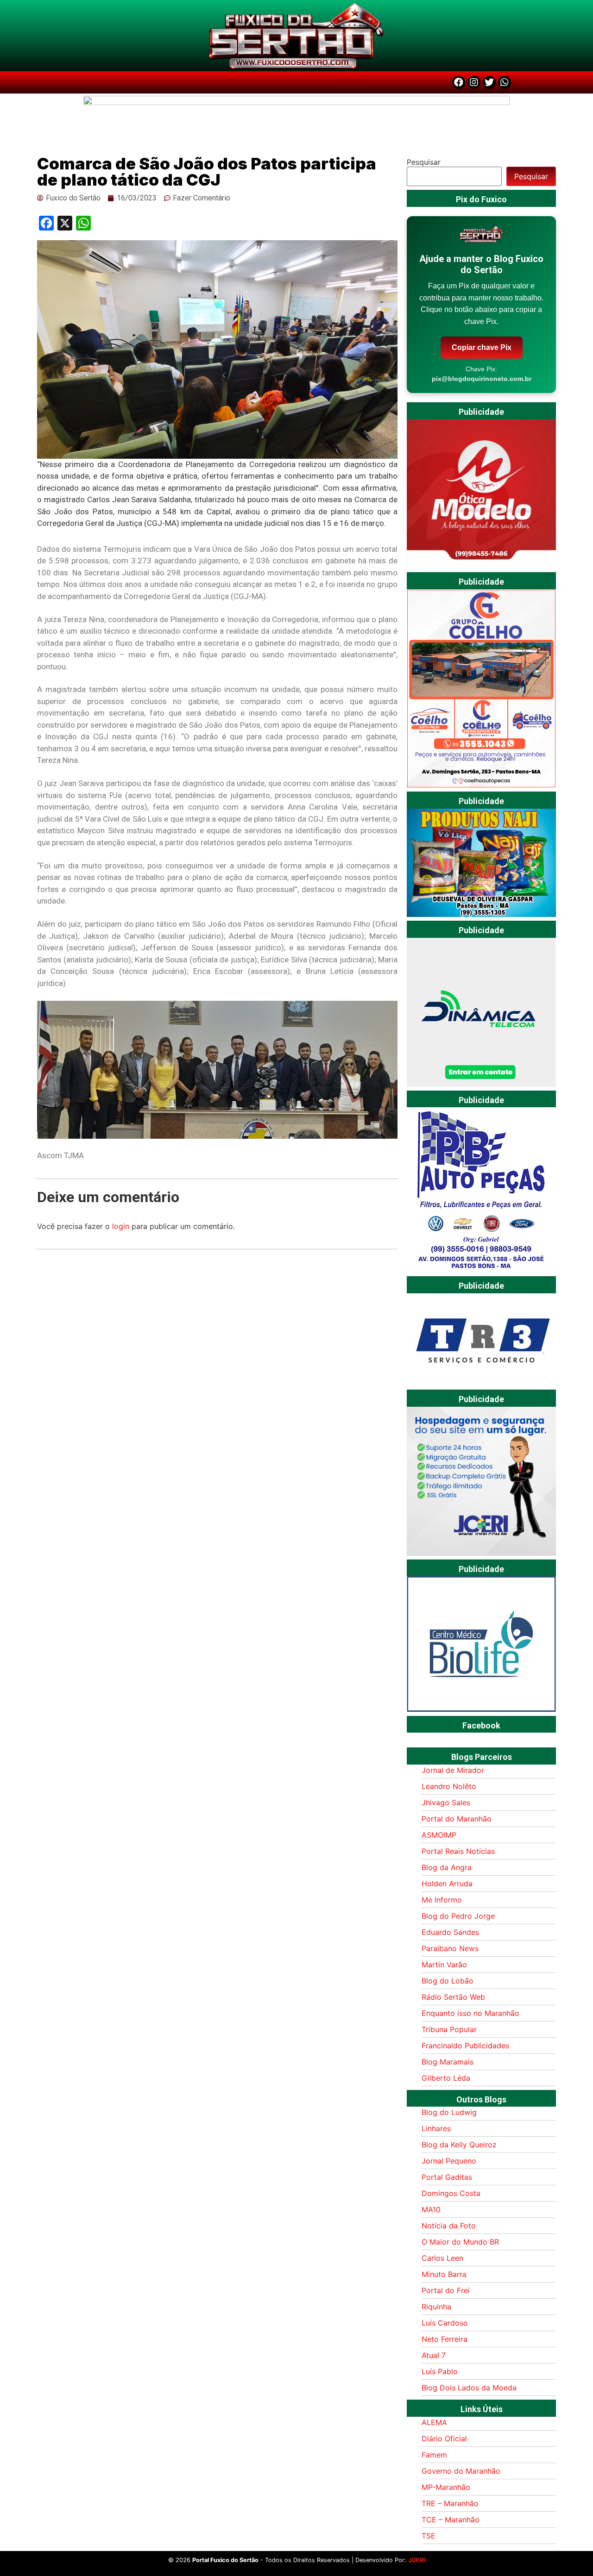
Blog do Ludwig (449, 2112)
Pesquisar (424, 162)
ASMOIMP (439, 1835)
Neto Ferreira (445, 2339)
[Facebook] (459, 82)
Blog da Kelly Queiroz (459, 2145)
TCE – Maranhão (451, 2520)
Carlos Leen (442, 2258)
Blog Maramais (448, 2062)
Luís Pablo (440, 2371)
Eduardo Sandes (450, 1932)
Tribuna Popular (449, 2029)
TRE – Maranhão (450, 2503)
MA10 (431, 2209)
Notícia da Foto (449, 2226)
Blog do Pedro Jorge (458, 1916)
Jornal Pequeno (449, 2161)
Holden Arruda (447, 1884)
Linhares (436, 2128)
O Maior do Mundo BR (460, 2242)
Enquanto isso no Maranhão (470, 2013)
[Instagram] (474, 82)
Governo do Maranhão (461, 2471)
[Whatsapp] (505, 82)
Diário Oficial (444, 2439)
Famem (434, 2455)
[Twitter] (489, 82)
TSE (429, 2536)
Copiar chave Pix (482, 347)
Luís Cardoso (445, 2323)
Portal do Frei (446, 2290)
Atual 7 (434, 2355)
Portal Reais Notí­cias (458, 1851)
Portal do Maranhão (457, 1819)
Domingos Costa (451, 2193)
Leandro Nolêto (449, 1786)
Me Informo (442, 1900)
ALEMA (434, 2422)
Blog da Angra (447, 1867)
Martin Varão (444, 1965)
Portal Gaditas (447, 2177)
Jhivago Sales (446, 1803)
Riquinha (436, 2307)
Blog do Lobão (448, 1981)
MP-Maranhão (446, 2487)
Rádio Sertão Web (453, 1997)
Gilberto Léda (446, 2078)
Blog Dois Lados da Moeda (469, 2388)
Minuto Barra (444, 2274)
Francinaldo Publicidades (465, 2046)
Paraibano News (450, 1948)
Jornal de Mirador (453, 1770)
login (121, 1226)
